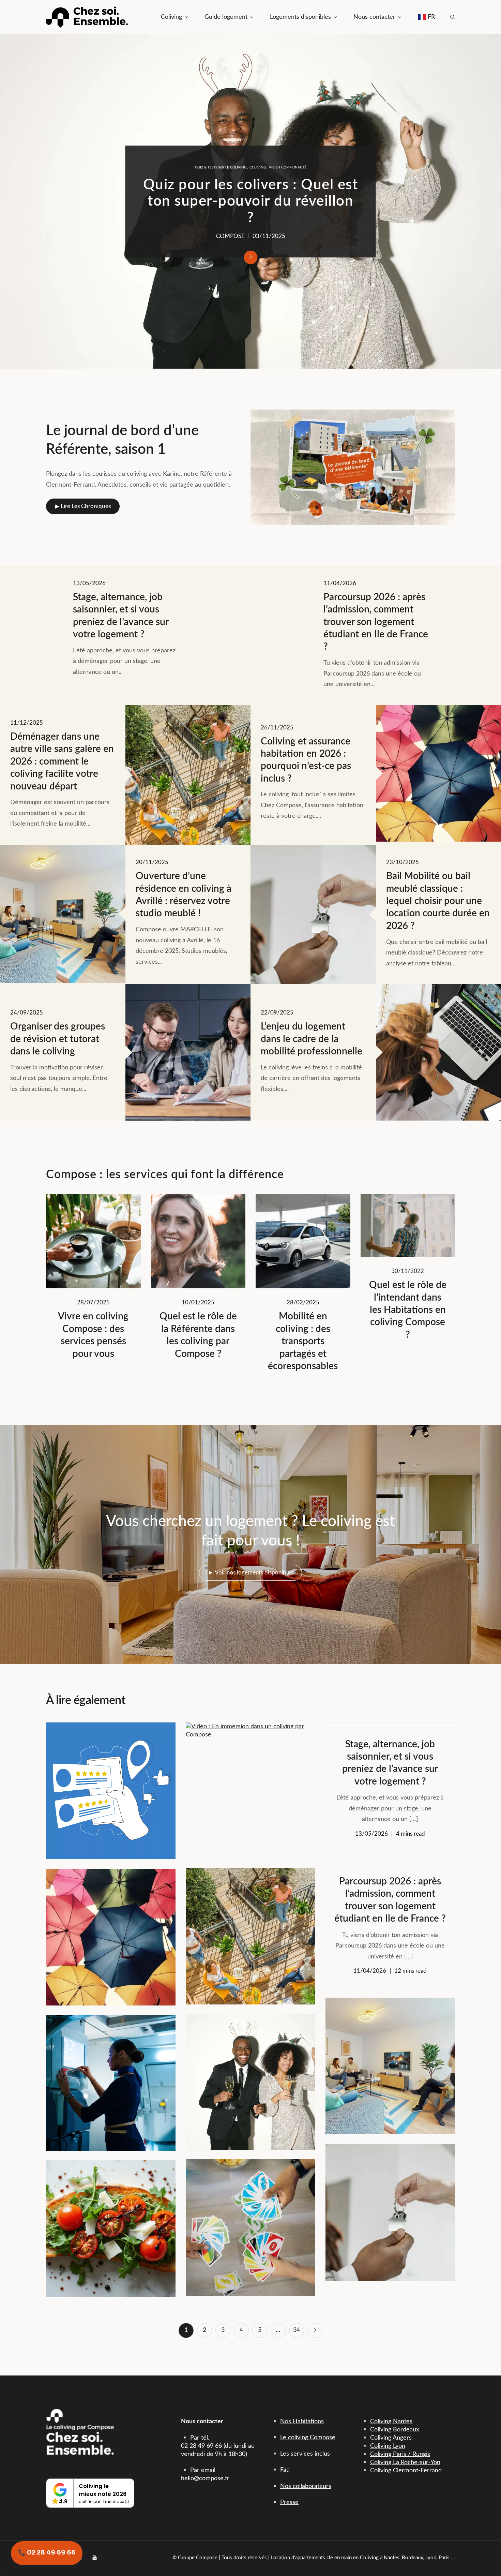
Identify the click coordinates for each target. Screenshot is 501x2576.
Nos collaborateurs (306, 2486)
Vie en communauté (258, 172)
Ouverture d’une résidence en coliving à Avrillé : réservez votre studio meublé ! (184, 895)
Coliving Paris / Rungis (400, 2454)
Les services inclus (305, 2454)
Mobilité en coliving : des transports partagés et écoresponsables (303, 1341)
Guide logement (226, 17)
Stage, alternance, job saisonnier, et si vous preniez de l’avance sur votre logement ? (121, 616)
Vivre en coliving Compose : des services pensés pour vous (93, 1335)
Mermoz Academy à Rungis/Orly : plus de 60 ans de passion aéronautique (111, 2078)
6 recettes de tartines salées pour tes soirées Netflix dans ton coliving (111, 2223)
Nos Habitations (302, 2422)
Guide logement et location (262, 163)
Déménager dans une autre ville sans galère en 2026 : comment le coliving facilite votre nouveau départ (62, 761)
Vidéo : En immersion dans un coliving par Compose (250, 1786)
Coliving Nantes (391, 2422)
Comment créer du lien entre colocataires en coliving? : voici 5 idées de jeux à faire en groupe (250, 2222)
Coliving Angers (391, 2438)
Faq (285, 2470)
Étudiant (223, 163)
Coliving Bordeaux (395, 2430)
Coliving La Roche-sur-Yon (405, 2462)
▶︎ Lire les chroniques (83, 506)
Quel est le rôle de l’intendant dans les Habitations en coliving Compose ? (408, 1310)
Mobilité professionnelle (168, 163)
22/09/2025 (269, 240)
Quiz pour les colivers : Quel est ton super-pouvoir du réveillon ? (250, 2077)
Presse (289, 2502)
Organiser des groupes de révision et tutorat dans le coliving (58, 1039)
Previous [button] (15, 202)
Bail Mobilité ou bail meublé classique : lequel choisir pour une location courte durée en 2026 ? (438, 901)
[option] (250, 201)
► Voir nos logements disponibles (250, 1573)
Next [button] (486, 202)
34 (297, 2330)
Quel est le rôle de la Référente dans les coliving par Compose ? (198, 1335)
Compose (230, 240)
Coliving (171, 17)
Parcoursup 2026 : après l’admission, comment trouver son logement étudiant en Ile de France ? (376, 622)
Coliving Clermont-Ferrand (406, 2471)
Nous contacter (374, 17)
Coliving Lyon (388, 2446)
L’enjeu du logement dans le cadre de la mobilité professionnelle (250, 206)
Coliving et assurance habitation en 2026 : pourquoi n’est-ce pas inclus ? (306, 760)
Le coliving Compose (308, 2438)
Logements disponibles (300, 17)
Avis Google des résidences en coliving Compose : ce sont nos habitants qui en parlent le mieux (111, 1785)
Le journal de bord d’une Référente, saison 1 (122, 440)
